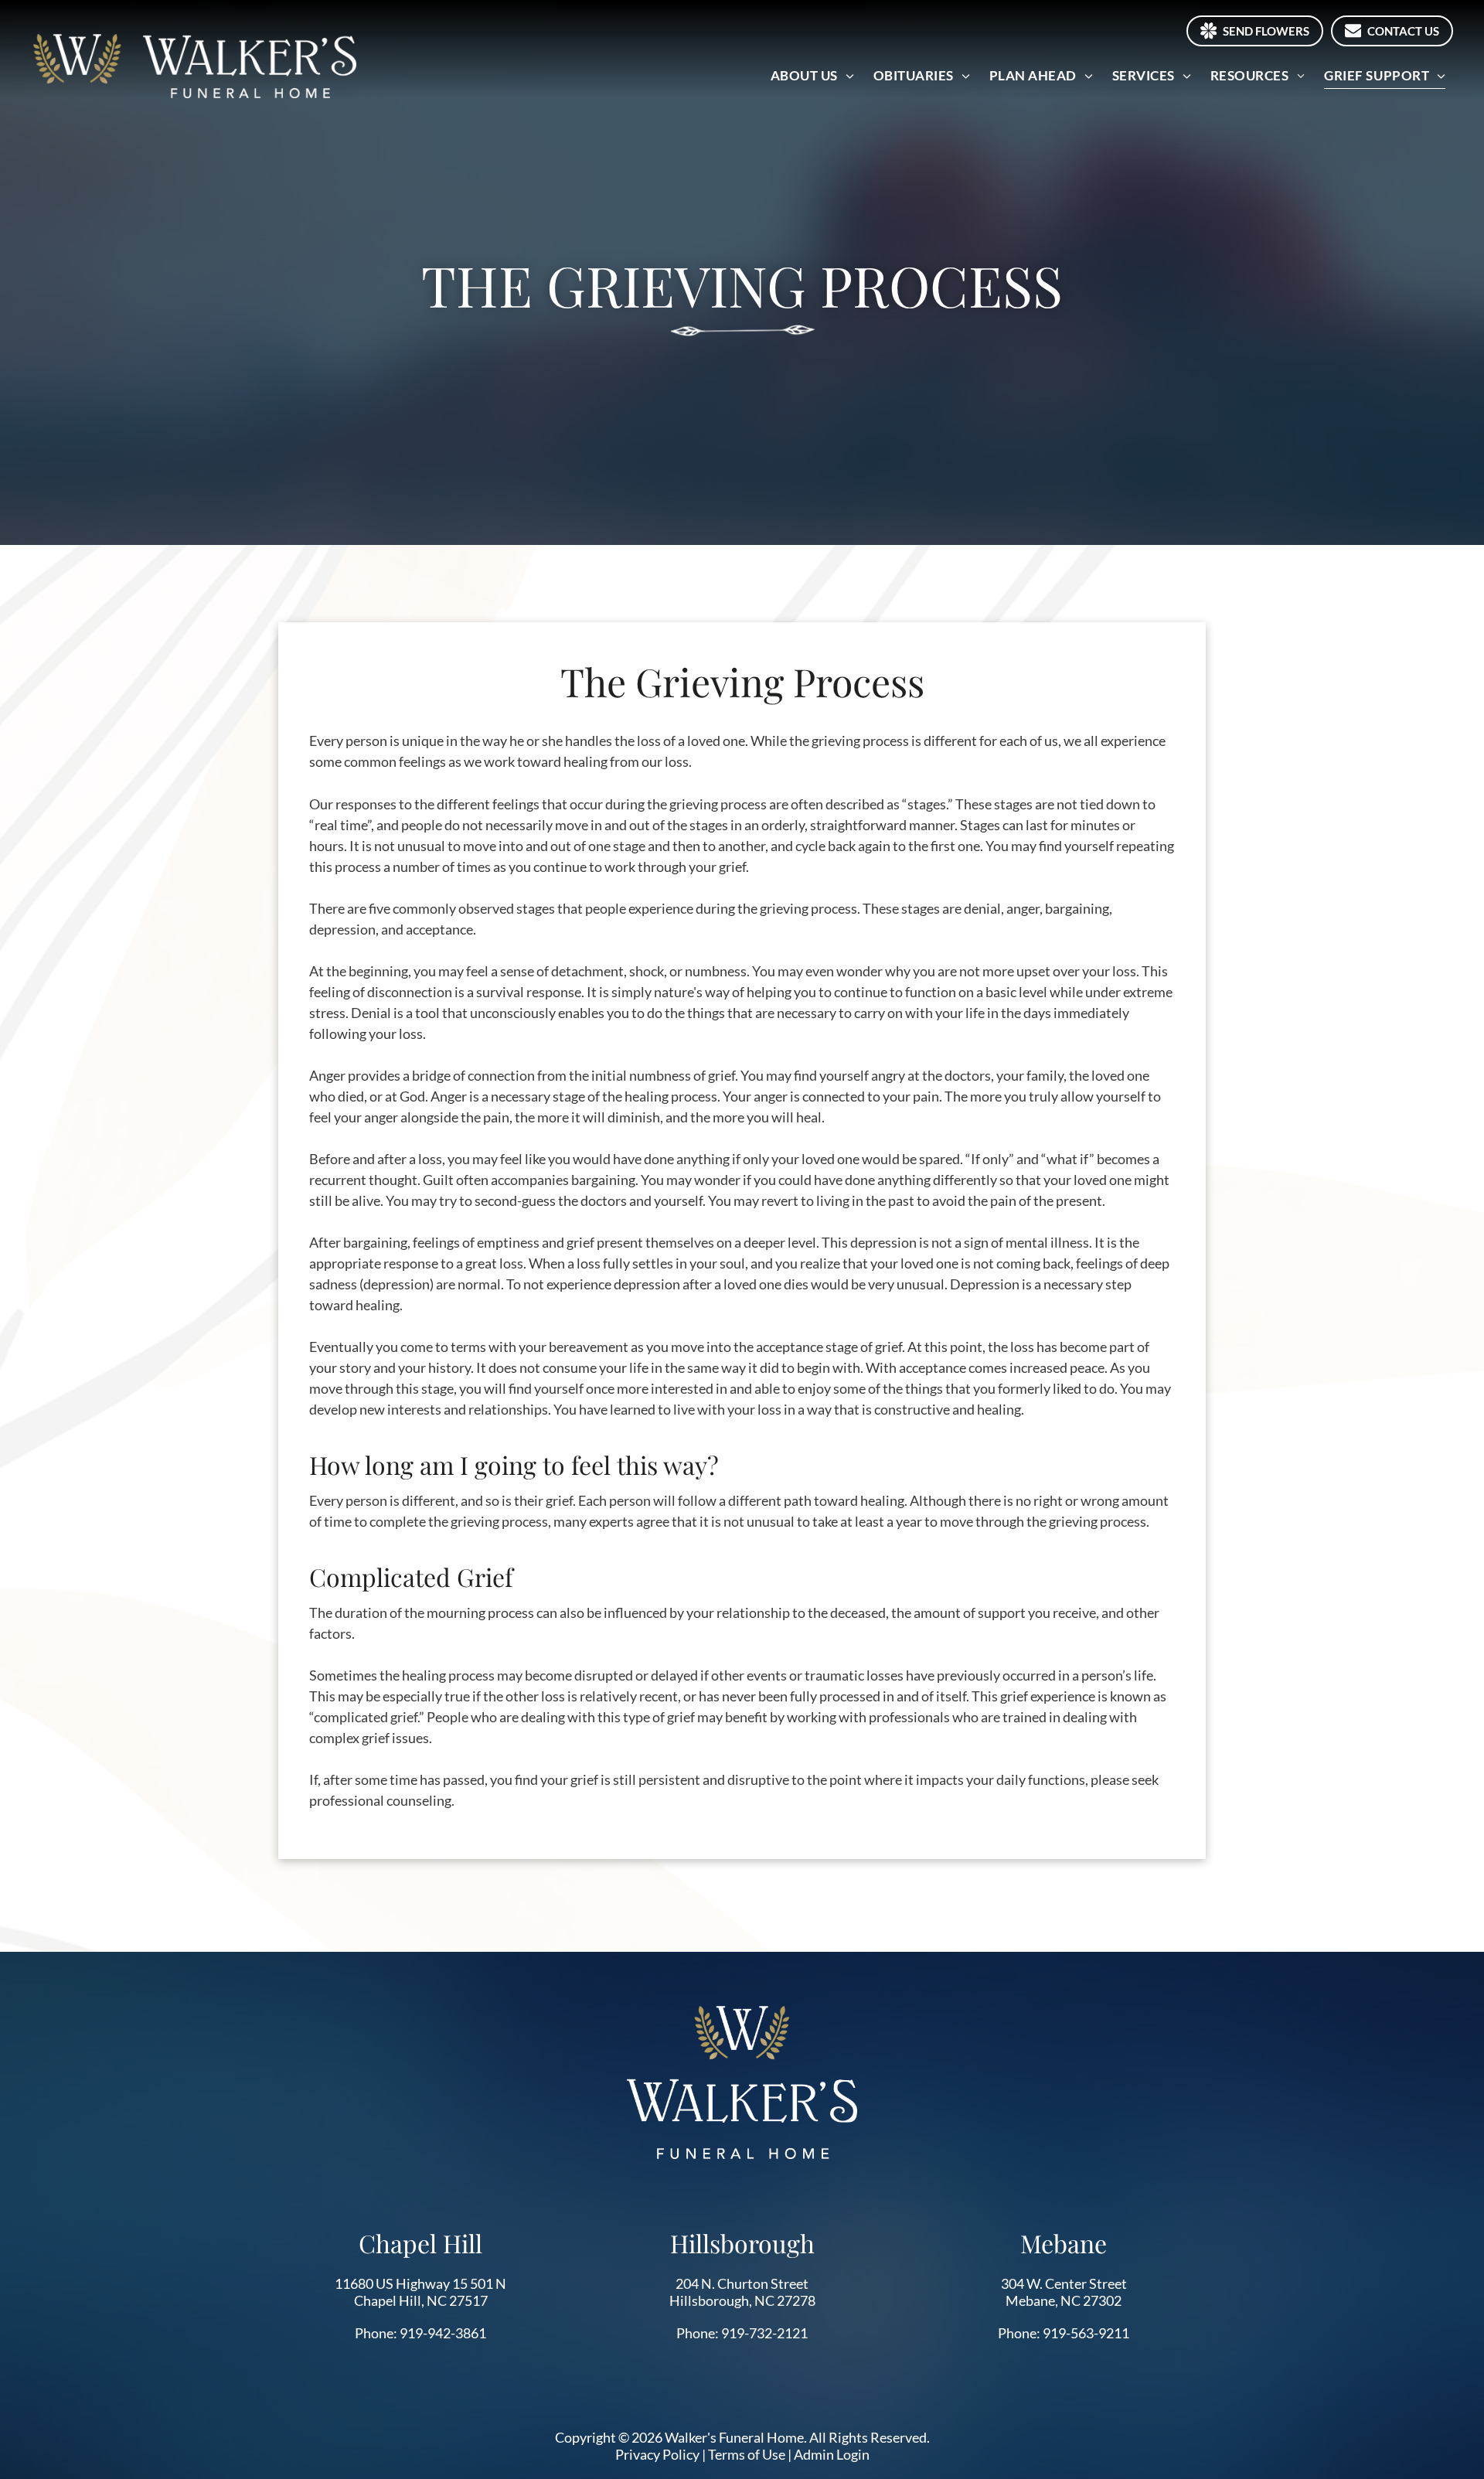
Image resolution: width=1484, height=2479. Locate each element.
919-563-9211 (1086, 2333)
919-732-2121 (764, 2333)
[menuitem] (814, 75)
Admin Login (832, 2454)
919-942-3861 (443, 2333)
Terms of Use (747, 2454)
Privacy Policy (657, 2454)
